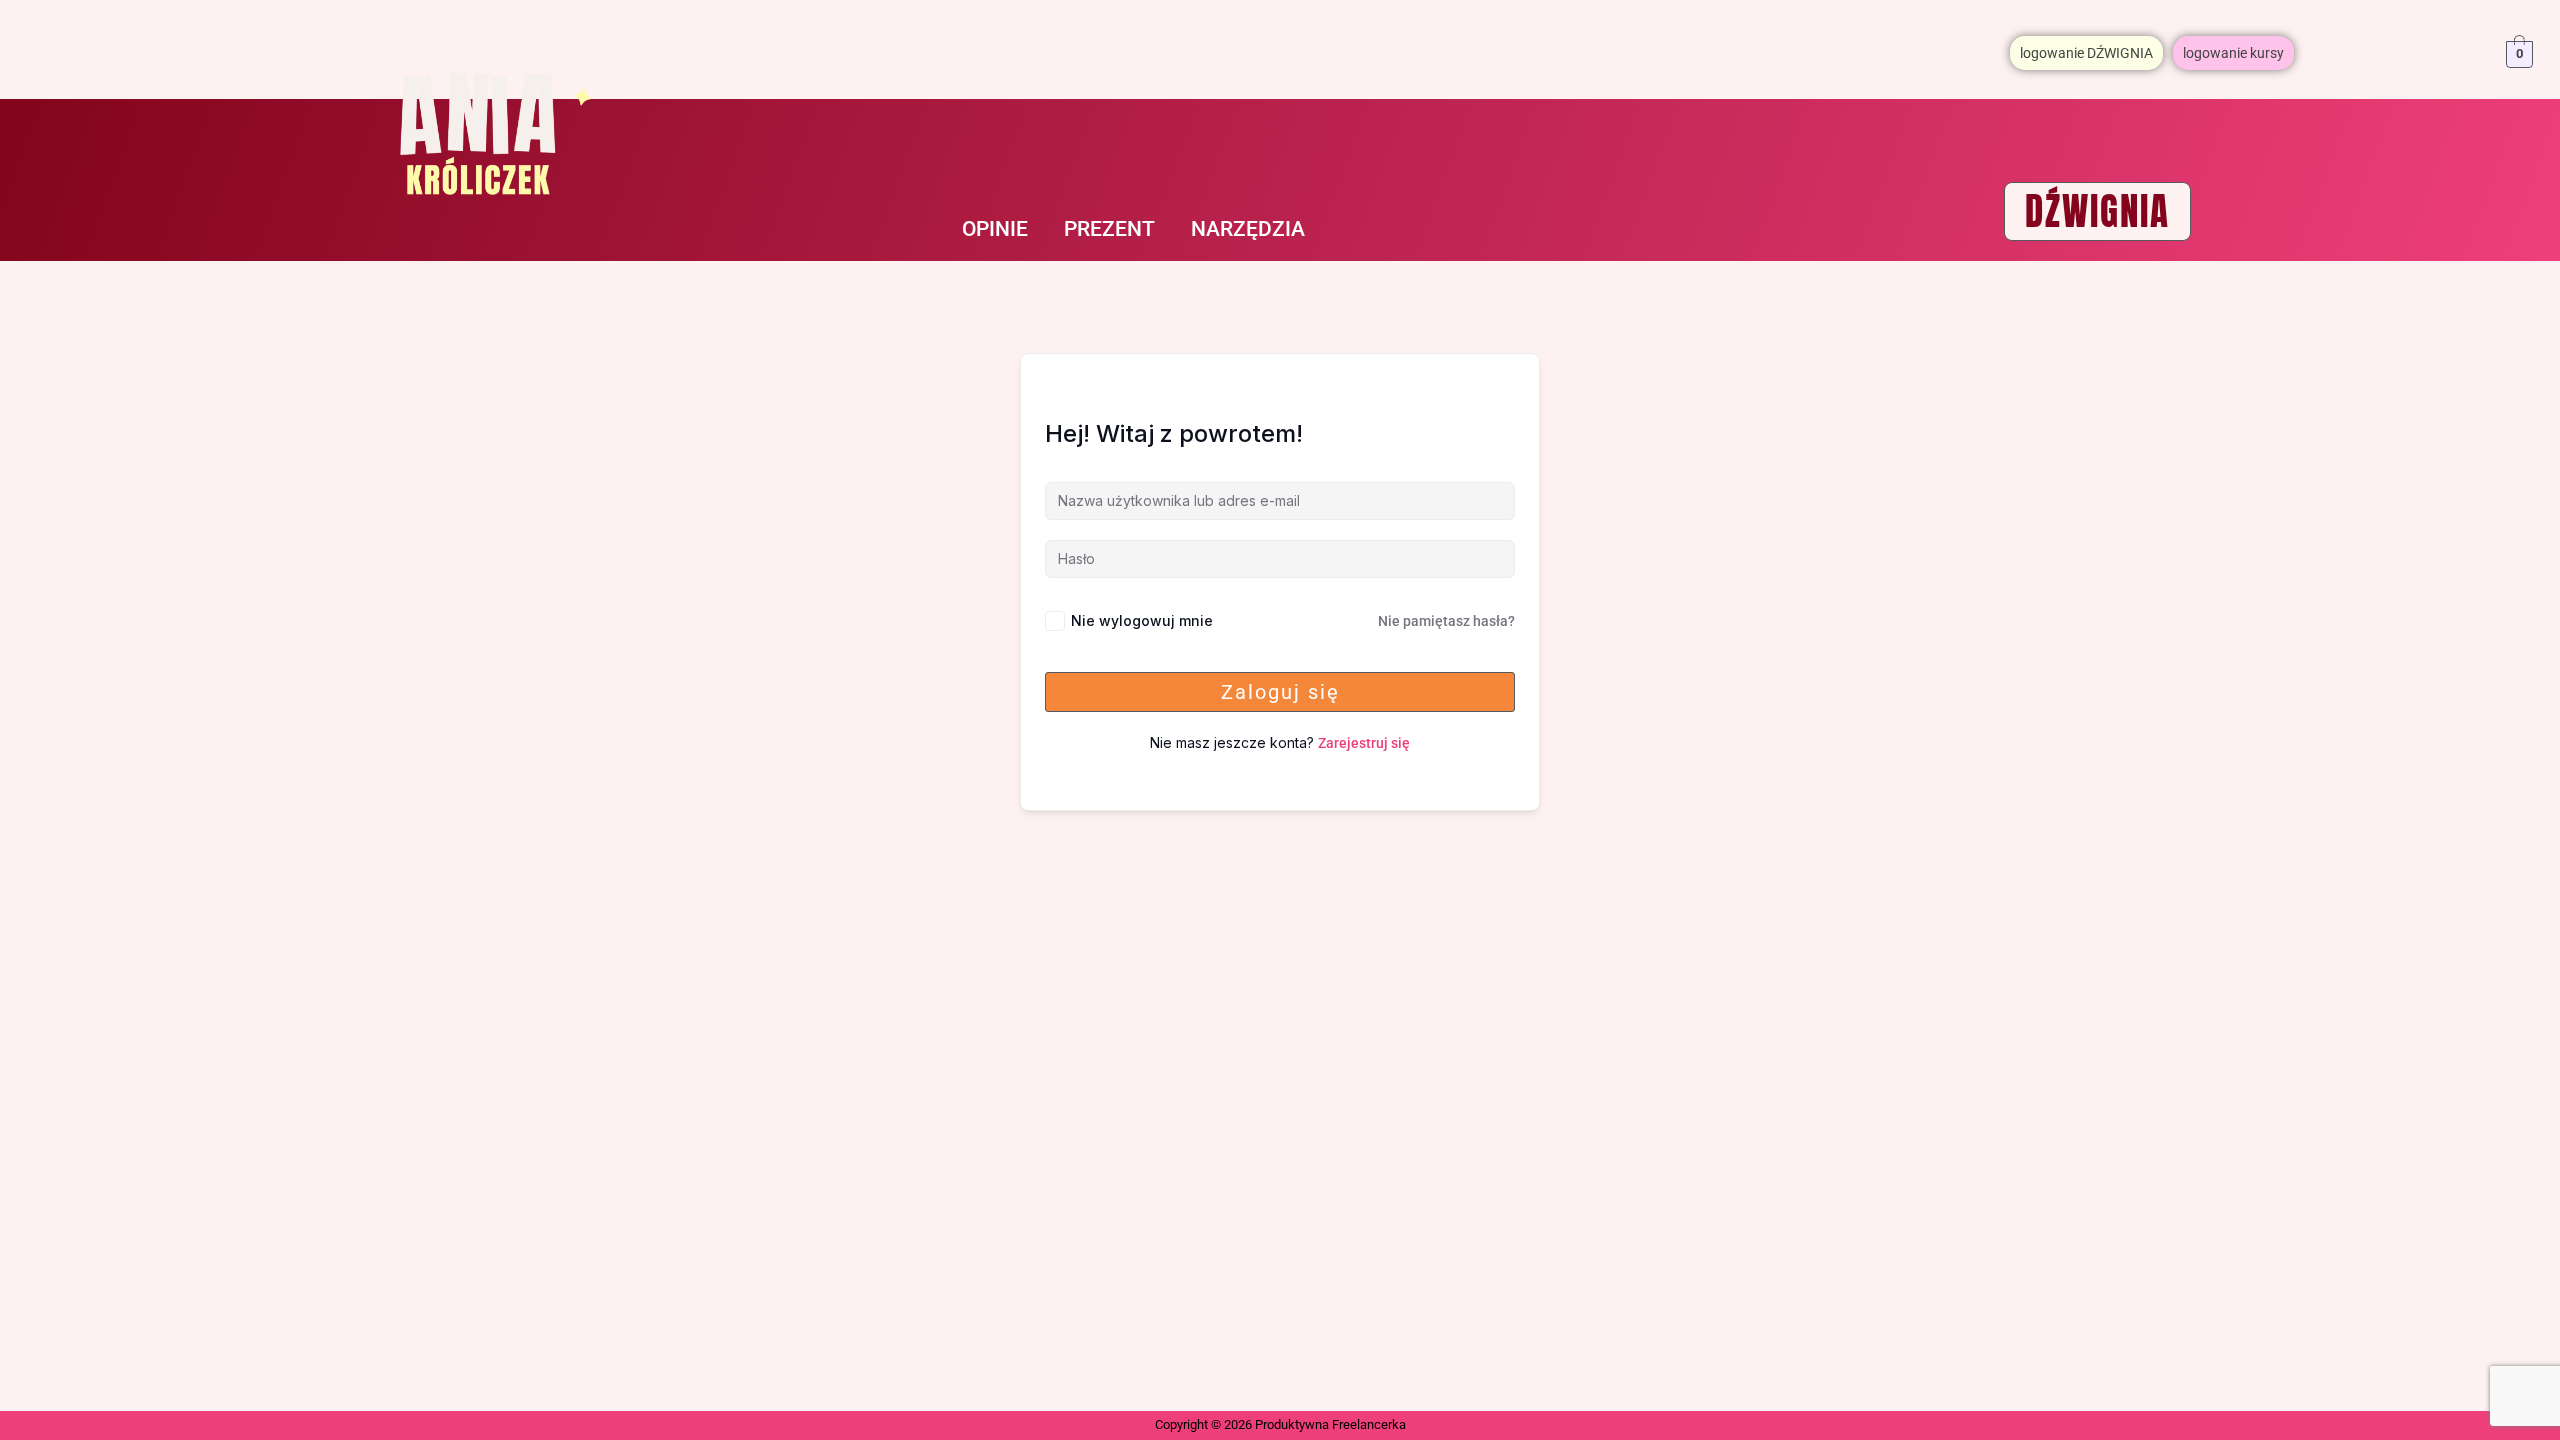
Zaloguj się (1280, 692)
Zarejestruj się (1364, 743)
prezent (1109, 229)
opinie (995, 229)
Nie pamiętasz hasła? (1446, 621)
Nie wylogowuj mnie (1142, 620)
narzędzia (1248, 229)
